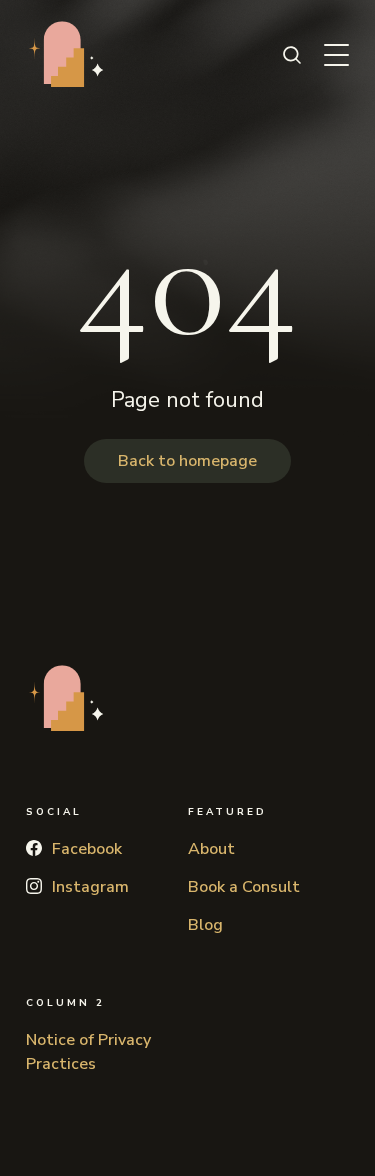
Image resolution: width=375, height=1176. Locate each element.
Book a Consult (244, 887)
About (211, 849)
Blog (205, 925)
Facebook (87, 849)
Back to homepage (187, 461)
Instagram (90, 887)
